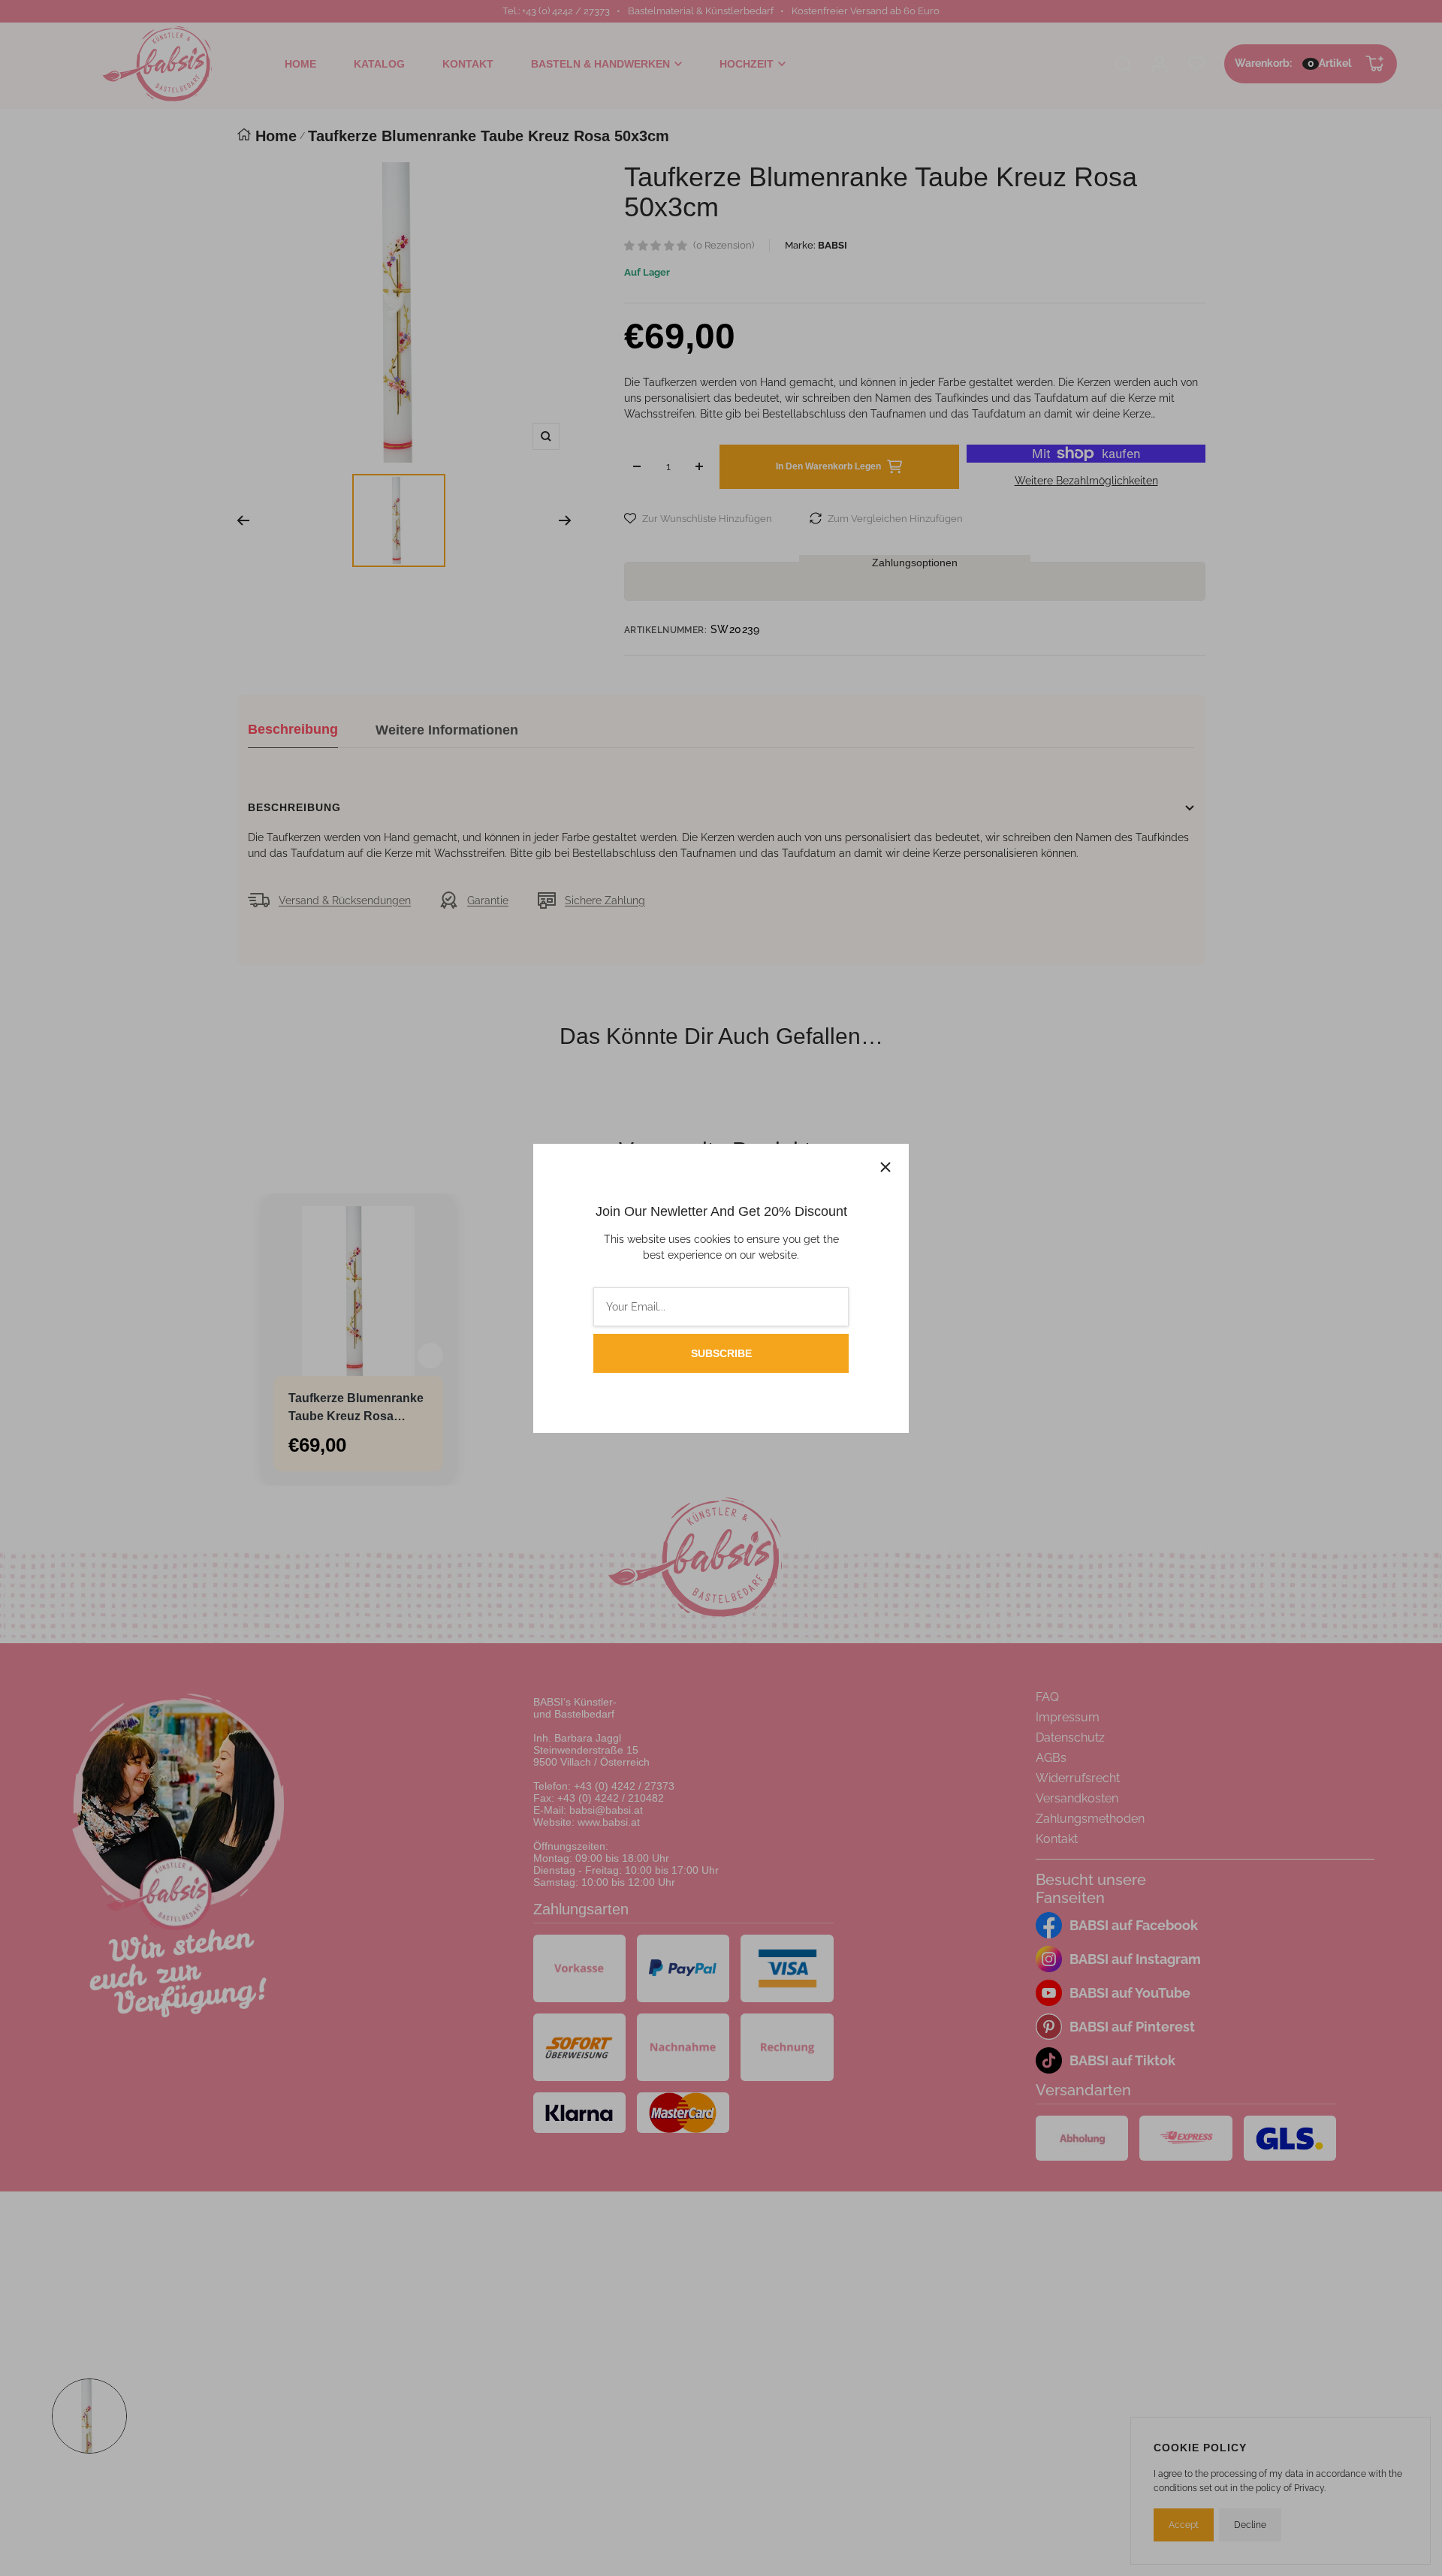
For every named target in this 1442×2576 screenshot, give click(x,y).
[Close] (885, 1167)
